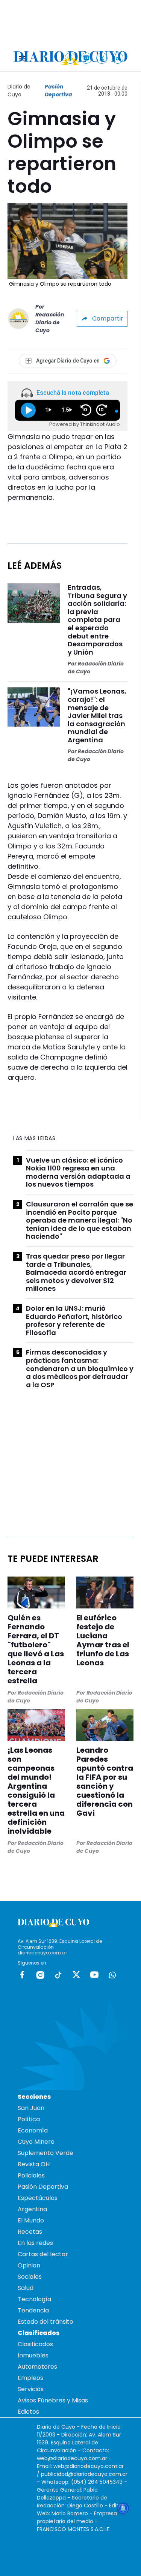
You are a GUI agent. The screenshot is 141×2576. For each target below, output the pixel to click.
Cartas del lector (43, 2254)
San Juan (31, 2108)
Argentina (32, 2209)
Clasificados (35, 2344)
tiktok (58, 1975)
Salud (26, 2288)
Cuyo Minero (36, 2142)
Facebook (22, 1975)
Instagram (40, 1975)
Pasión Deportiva (58, 91)
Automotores (37, 2367)
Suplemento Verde (45, 2153)
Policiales (31, 2175)
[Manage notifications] (123, 2509)
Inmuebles (33, 2355)
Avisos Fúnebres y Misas (53, 2400)
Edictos (28, 2412)
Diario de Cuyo (19, 91)
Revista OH (34, 2164)
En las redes (35, 2243)
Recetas (30, 2232)
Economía (33, 2130)
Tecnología (34, 2299)
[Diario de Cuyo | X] (102, 58)
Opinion (29, 2265)
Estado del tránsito (45, 2322)
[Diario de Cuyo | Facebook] (70, 58)
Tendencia (33, 2310)
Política (29, 2119)
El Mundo (31, 2220)
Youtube (94, 1975)
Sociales (30, 2277)
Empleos (30, 2378)
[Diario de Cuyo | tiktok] (118, 58)
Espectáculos (38, 2198)
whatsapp (112, 1975)
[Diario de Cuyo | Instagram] (86, 58)
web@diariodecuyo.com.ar (72, 2458)
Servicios (31, 2389)
